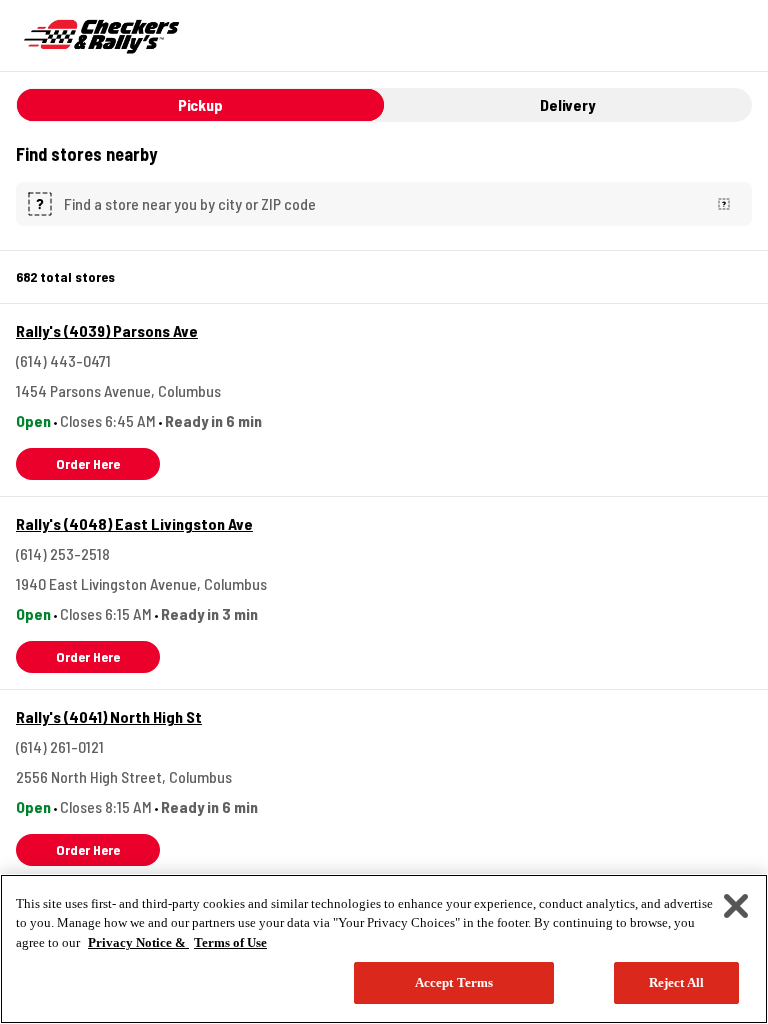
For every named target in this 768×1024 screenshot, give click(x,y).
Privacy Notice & (138, 942)
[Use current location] (724, 204)
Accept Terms (454, 982)
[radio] (200, 105)
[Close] (736, 906)
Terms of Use (230, 942)
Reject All (676, 982)
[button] (88, 464)
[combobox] (380, 204)
